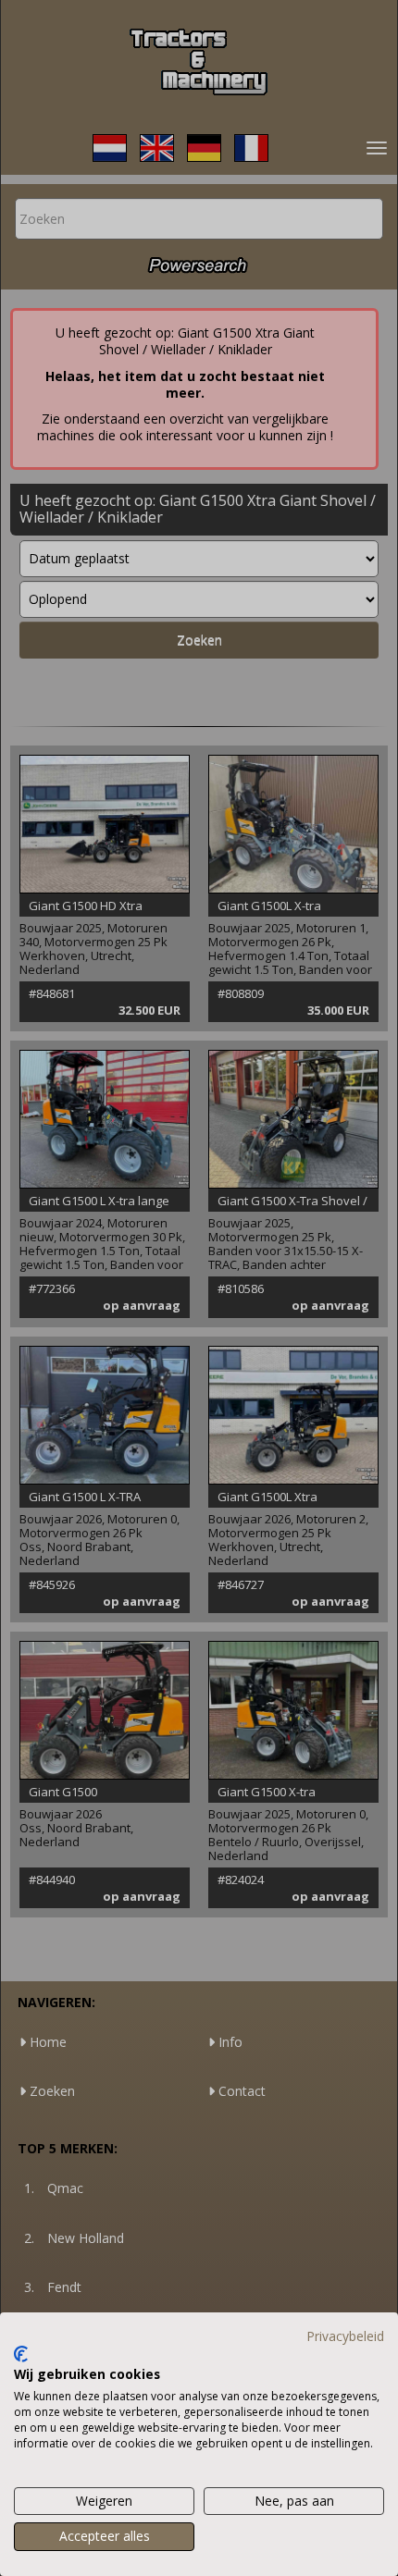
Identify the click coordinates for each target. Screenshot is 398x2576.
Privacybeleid (345, 2336)
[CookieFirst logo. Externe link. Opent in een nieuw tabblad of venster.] (21, 2354)
